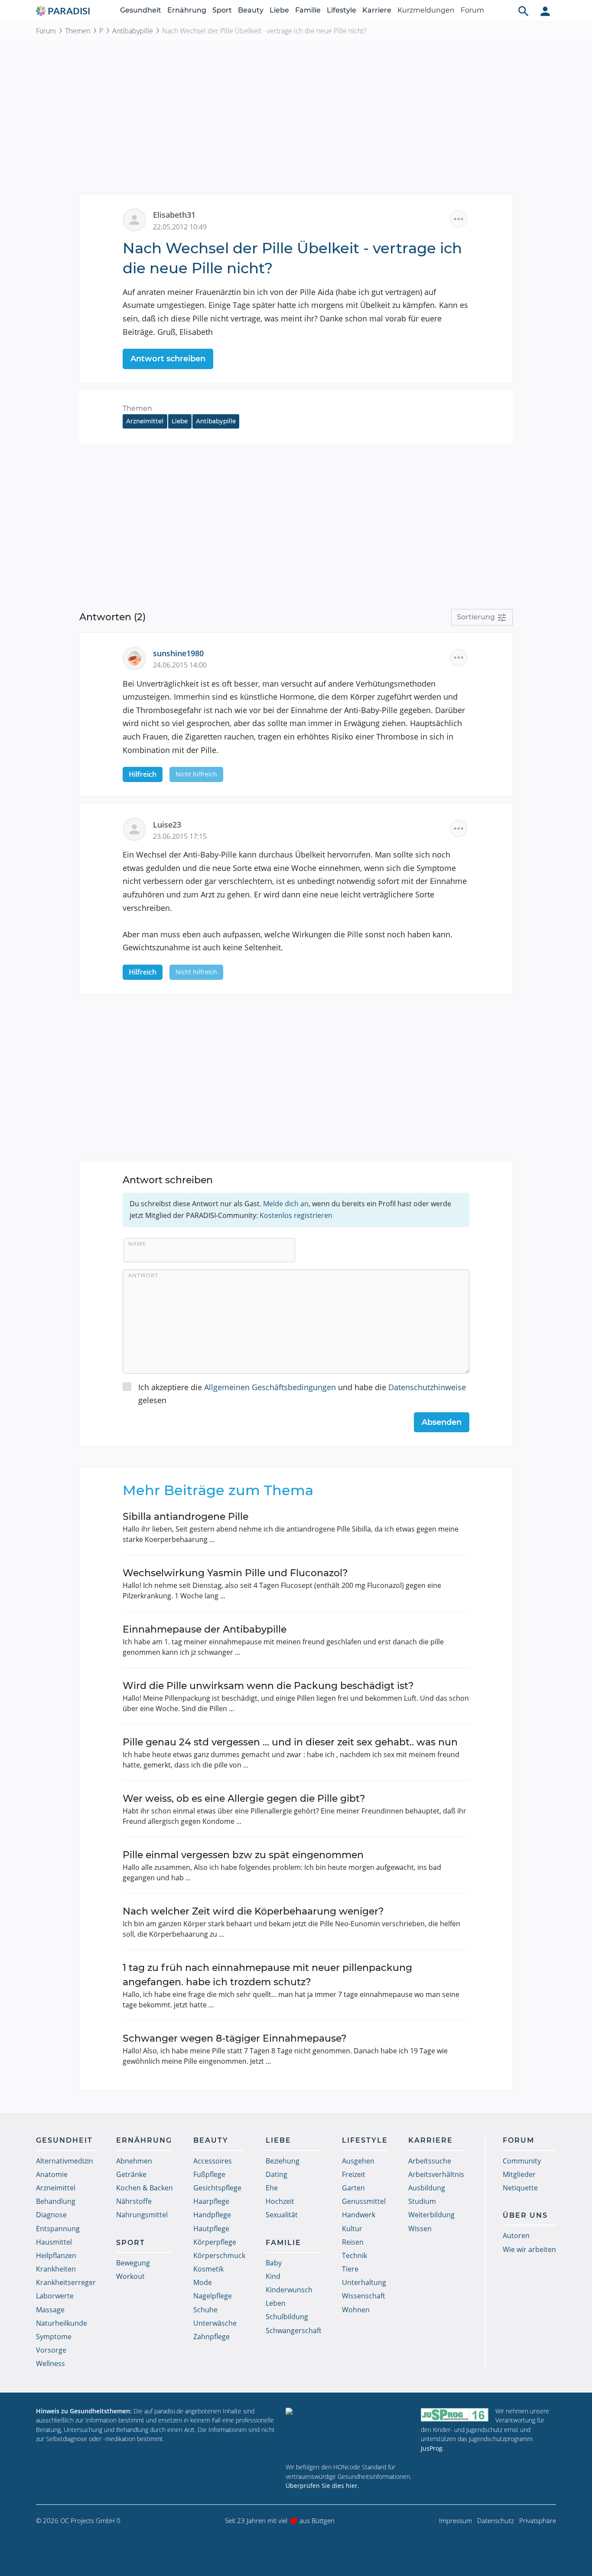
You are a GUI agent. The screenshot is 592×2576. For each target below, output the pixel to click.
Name (137, 1244)
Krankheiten (56, 2269)
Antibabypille (133, 31)
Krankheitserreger (66, 2282)
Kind (273, 2276)
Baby (274, 2263)
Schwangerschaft (294, 2331)
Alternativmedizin (65, 2161)
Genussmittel (364, 2201)
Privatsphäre (538, 2520)
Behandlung (56, 2201)
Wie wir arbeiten (529, 2249)
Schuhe (205, 2310)
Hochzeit (280, 2201)
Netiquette (520, 2188)
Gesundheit (141, 10)
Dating (276, 2174)
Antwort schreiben (168, 359)
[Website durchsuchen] (524, 11)
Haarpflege (211, 2201)
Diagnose (51, 2215)
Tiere (350, 2269)
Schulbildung (287, 2317)
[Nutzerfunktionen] (545, 11)
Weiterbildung (431, 2215)
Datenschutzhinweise (427, 1387)
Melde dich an (286, 1204)
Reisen (353, 2242)
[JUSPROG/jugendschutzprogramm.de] (455, 2415)
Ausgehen (358, 2161)
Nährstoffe (134, 2201)
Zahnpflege (211, 2337)
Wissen (420, 2229)
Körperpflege (215, 2242)
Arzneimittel (145, 421)
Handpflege (212, 2215)
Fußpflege (209, 2174)
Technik (355, 2255)
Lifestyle (342, 10)
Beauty (251, 10)
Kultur (352, 2229)
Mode (203, 2282)
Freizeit (354, 2174)
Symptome (54, 2337)
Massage (50, 2310)
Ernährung (187, 10)
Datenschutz (496, 2520)
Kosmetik (208, 2269)
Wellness (50, 2363)
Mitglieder (519, 2174)
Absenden (442, 1422)
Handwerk (359, 2215)
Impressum (455, 2520)
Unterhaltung (364, 2282)
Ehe (272, 2188)
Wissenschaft (364, 2296)
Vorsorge (51, 2350)
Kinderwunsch (289, 2290)
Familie (308, 10)
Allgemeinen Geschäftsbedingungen (270, 1387)
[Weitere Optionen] (459, 219)
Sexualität (282, 2215)
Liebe (279, 10)
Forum (472, 10)
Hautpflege (211, 2229)
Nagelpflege (213, 2296)
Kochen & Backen (145, 2188)
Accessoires (213, 2161)
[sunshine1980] (138, 657)
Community (522, 2161)
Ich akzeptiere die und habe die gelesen (302, 1394)
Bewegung (133, 2263)
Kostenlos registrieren (296, 1215)
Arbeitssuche (430, 2161)
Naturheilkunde (62, 2323)
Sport (222, 10)
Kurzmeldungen (426, 10)
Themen (78, 31)
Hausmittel (54, 2242)
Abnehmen (134, 2161)
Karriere (377, 10)
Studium (422, 2201)
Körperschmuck (219, 2255)
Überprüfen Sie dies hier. (322, 2486)
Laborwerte (55, 2296)
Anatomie (52, 2174)
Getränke (131, 2174)
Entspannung (58, 2229)
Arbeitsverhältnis (436, 2174)
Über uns (525, 2215)
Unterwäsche (215, 2323)
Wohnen (356, 2310)
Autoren (516, 2236)
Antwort (143, 1275)
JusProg (432, 2448)
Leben (276, 2303)
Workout (130, 2276)
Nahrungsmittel (142, 2215)
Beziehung (283, 2161)
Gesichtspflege (217, 2188)
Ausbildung (427, 2188)
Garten (353, 2188)
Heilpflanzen (56, 2255)
